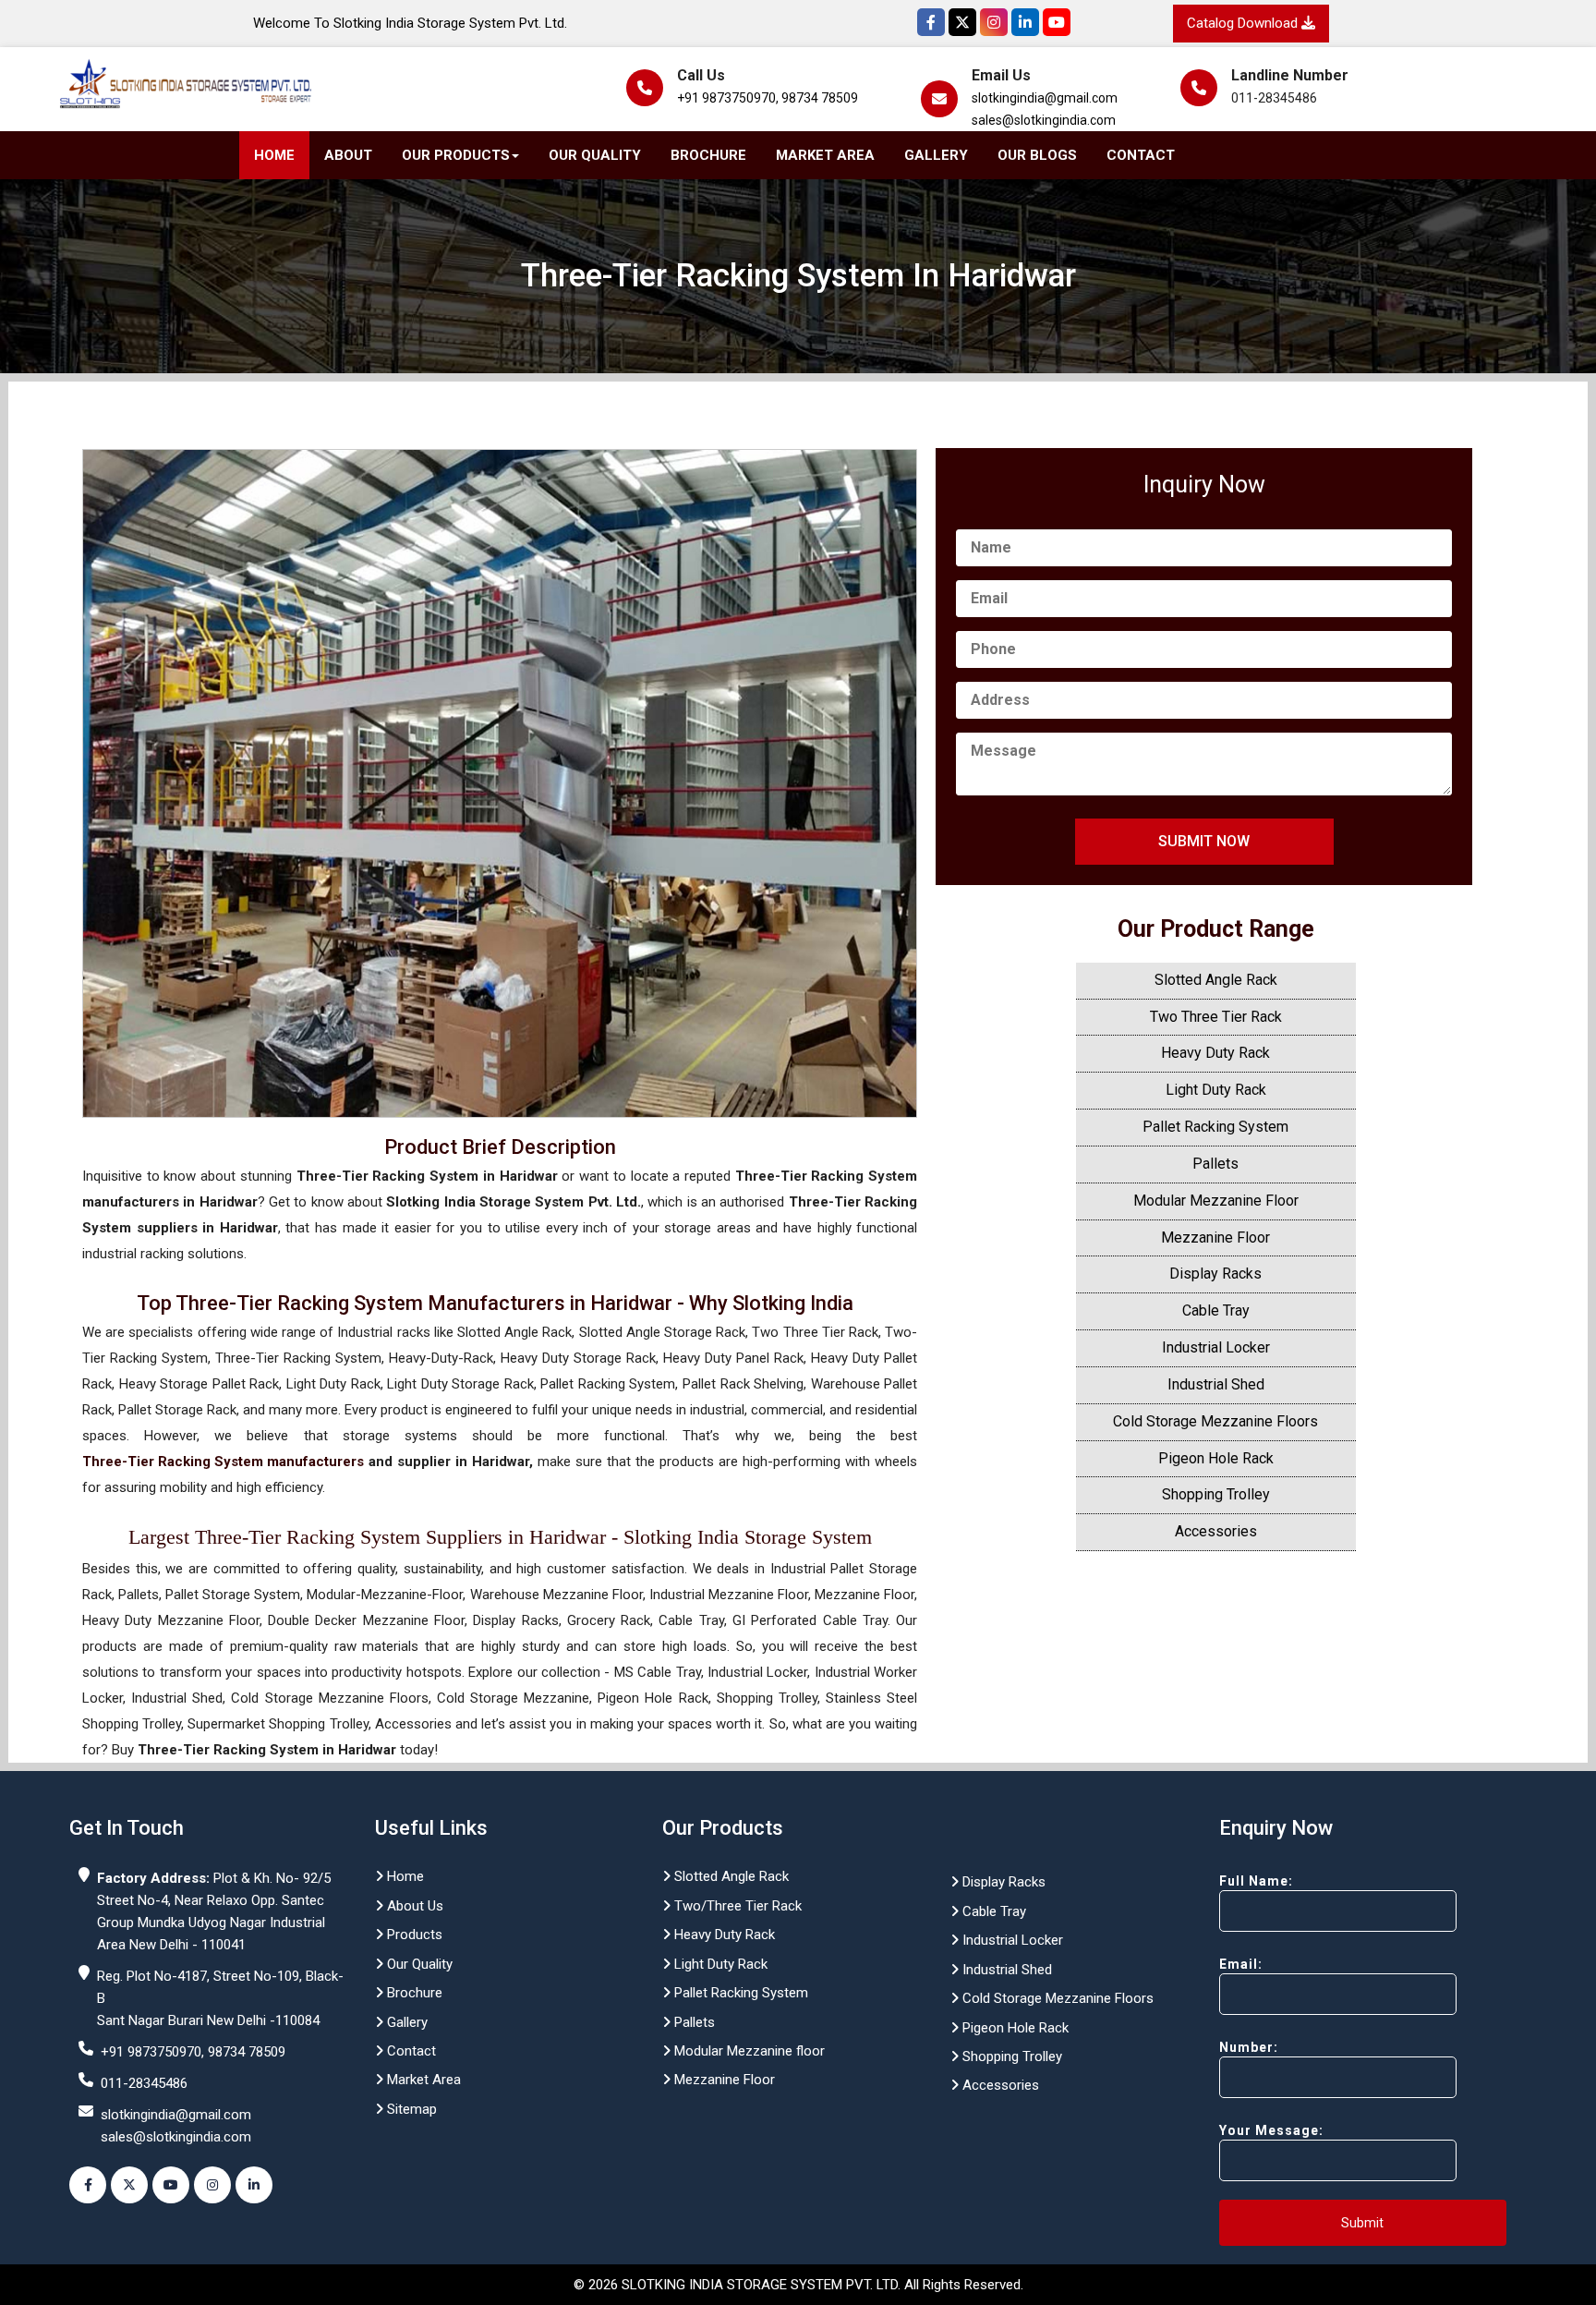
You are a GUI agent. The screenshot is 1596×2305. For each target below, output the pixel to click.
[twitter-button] (129, 2185)
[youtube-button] (171, 2185)
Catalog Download (1244, 23)
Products (413, 1935)
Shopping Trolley (1216, 1494)
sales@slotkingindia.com (1044, 120)
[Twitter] (962, 22)
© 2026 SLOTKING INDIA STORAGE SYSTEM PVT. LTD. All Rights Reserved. (798, 2285)
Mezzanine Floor (1215, 1237)
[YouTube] (1057, 22)
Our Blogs (1037, 155)
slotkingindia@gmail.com (1045, 98)
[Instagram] (994, 22)
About (348, 155)
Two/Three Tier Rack (736, 1906)
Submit (1362, 2223)
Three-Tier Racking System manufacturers (223, 1462)
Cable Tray (1216, 1310)
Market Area (825, 155)
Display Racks (1215, 1274)
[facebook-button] (88, 2185)
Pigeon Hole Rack (1216, 1458)
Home (274, 155)
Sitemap (410, 2109)
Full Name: (1256, 1881)
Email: (1241, 1964)
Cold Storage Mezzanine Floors (1215, 1421)
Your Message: (1271, 2130)
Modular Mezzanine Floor (1216, 1201)
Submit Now (1204, 841)
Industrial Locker (1216, 1347)
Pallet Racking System (1215, 1127)
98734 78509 (820, 98)
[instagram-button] (212, 2185)
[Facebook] (931, 22)
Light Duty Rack (1216, 1090)
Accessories (1216, 1531)
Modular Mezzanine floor (748, 2051)
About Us (413, 1906)
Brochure (708, 155)
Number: (1249, 2047)
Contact (1141, 155)
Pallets (1215, 1164)
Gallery (936, 155)
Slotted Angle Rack (1216, 980)
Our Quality (595, 155)
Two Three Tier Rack (1216, 1017)
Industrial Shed (1216, 1384)
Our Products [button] (456, 155)
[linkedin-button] (254, 2185)
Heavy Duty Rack (1215, 1053)
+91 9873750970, (728, 98)
